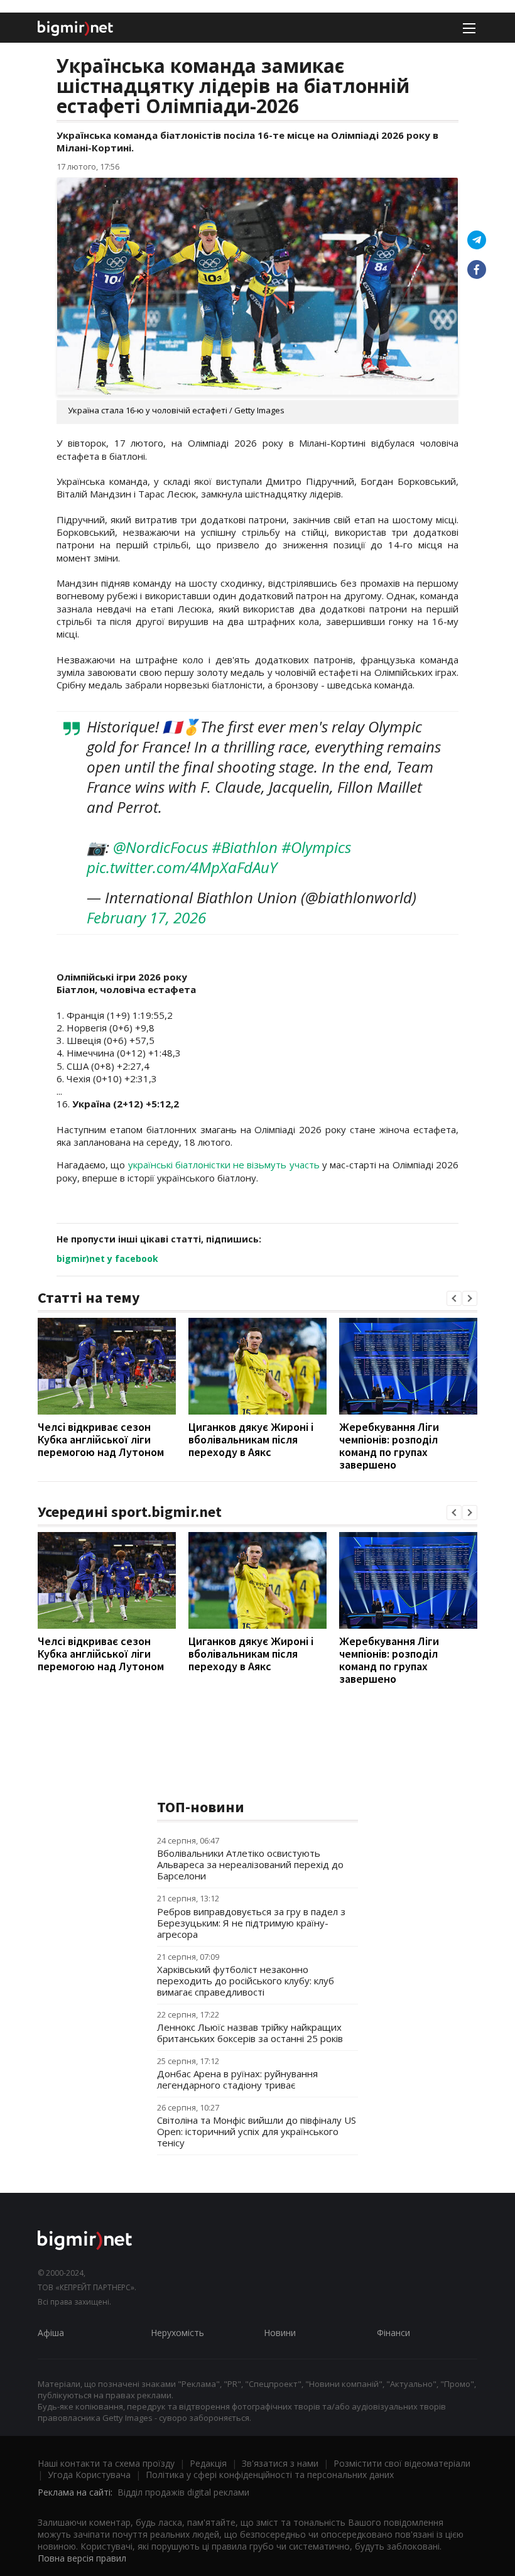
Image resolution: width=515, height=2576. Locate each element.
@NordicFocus (160, 847)
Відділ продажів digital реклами (183, 2492)
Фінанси (393, 2333)
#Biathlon (245, 847)
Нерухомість (177, 2333)
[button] (454, 1298)
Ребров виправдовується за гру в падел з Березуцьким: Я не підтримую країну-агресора (251, 1923)
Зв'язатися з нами (280, 2463)
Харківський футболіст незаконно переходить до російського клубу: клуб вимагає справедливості (246, 1981)
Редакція (208, 2463)
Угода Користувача (89, 2475)
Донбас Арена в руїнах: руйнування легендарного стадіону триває (237, 2079)
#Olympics (316, 847)
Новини (280, 2333)
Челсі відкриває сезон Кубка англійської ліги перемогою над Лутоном (101, 1439)
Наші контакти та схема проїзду (106, 2463)
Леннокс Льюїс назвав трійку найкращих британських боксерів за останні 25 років (250, 2033)
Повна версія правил (82, 2558)
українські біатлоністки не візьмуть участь (225, 1165)
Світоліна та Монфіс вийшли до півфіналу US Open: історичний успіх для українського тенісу (257, 2131)
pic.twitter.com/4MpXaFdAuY (182, 867)
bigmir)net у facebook (107, 1258)
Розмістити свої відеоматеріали (402, 2463)
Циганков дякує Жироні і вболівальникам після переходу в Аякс (251, 1439)
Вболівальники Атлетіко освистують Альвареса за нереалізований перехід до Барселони (250, 1864)
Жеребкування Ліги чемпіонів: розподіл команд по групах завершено (389, 1446)
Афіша (51, 2333)
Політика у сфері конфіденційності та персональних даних (270, 2475)
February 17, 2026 (146, 917)
